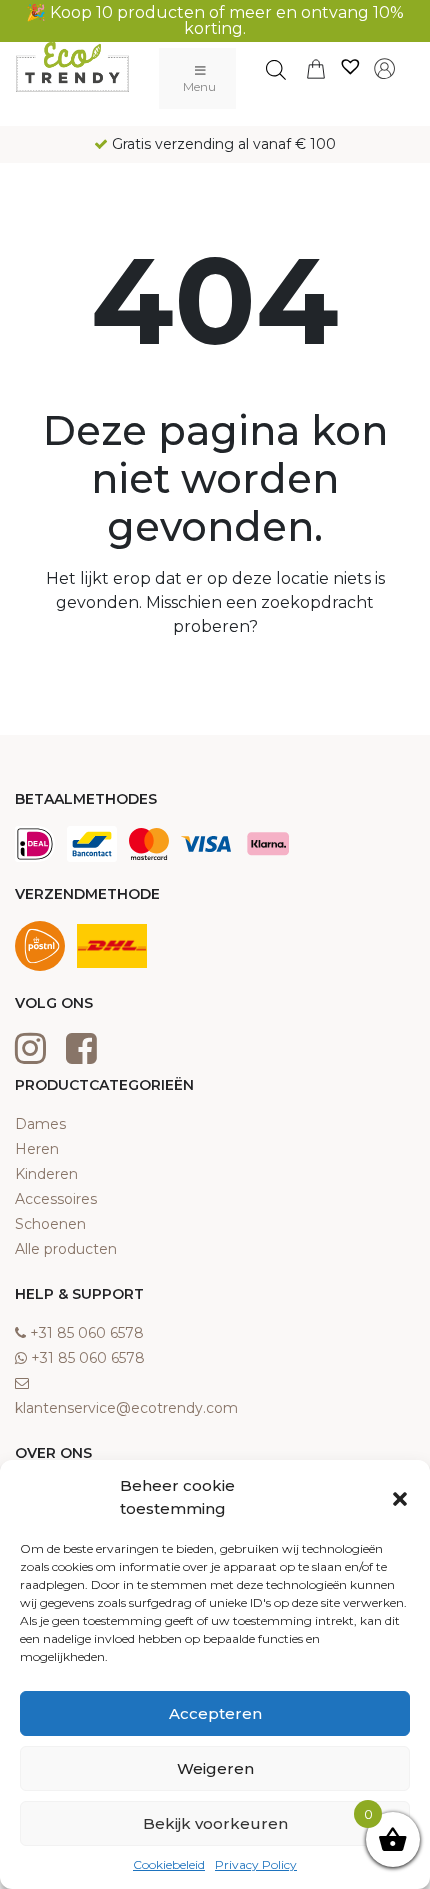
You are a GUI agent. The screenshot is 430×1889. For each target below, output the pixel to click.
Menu (199, 86)
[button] (400, 1498)
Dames (40, 1124)
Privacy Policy (256, 1864)
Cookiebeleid (169, 1864)
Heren (37, 1149)
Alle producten (66, 1249)
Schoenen (50, 1224)
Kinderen (46, 1174)
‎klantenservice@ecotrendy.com (126, 1408)
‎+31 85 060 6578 (87, 1333)
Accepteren (215, 1713)
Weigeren (215, 1768)
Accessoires (56, 1199)
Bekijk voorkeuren (215, 1823)
